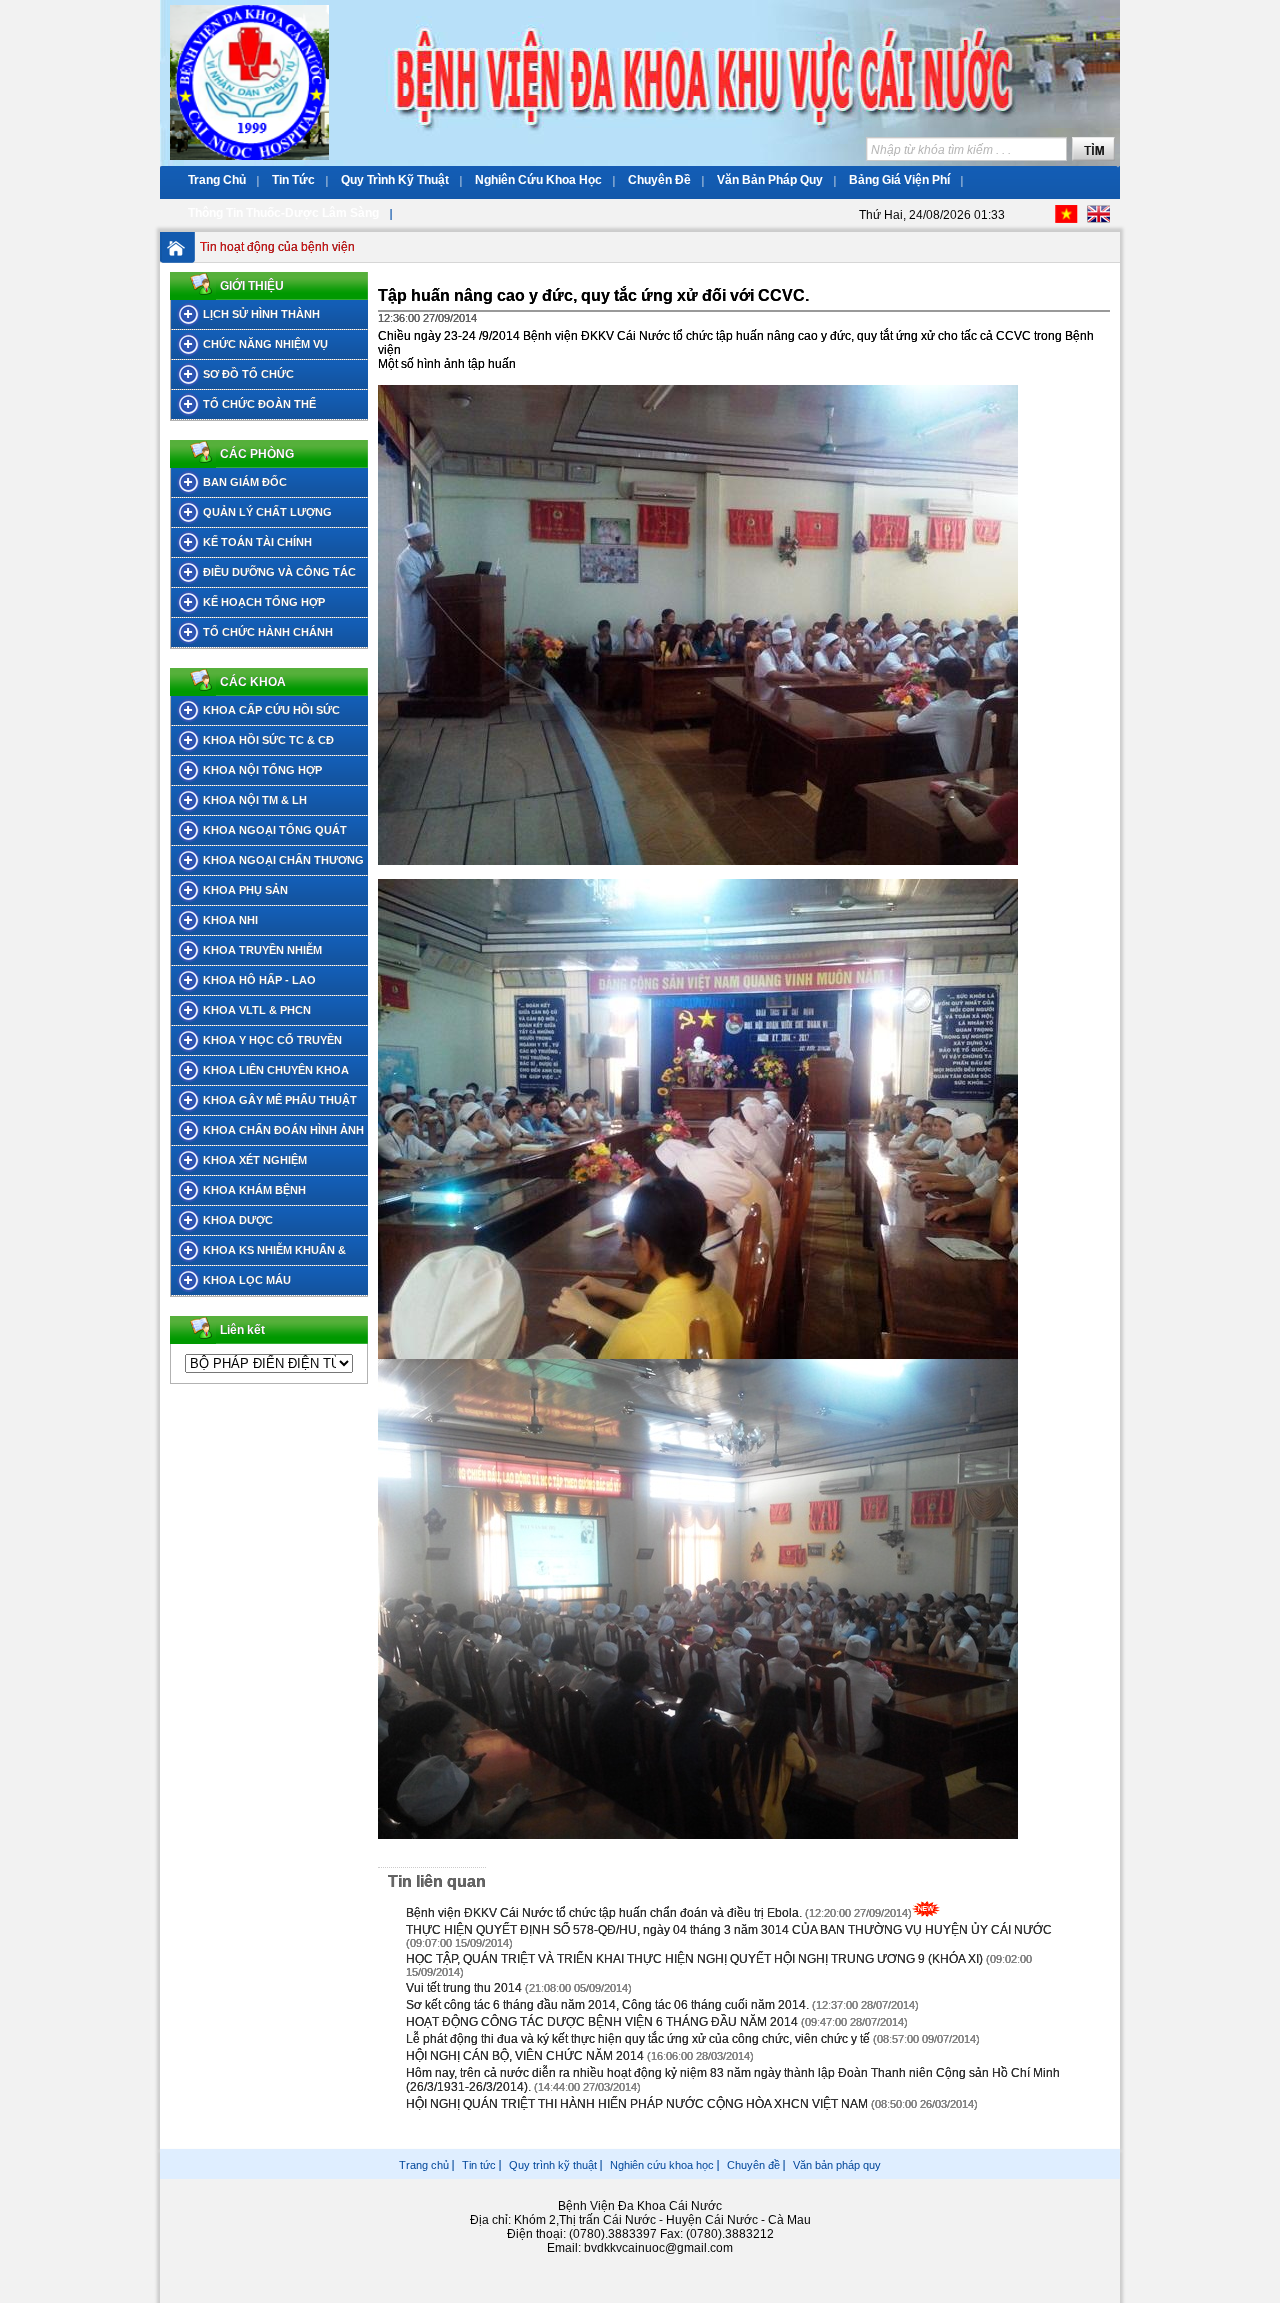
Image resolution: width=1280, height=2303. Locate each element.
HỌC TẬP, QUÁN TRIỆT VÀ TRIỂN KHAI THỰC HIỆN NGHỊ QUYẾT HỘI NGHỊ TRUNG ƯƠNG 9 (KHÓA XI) (694, 1959)
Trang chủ (424, 2165)
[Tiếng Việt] (1066, 219)
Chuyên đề (753, 2165)
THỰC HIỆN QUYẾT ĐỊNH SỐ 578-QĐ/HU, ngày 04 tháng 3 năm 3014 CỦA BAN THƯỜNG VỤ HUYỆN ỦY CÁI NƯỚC (729, 1930)
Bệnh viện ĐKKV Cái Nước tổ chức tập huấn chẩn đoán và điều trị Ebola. (604, 1913)
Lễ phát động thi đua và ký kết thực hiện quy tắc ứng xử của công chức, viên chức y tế (638, 2039)
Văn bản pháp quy (837, 2165)
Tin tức (479, 2165)
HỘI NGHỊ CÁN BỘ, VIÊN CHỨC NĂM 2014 (525, 2056)
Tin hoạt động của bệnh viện (277, 247)
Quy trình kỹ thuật (553, 2165)
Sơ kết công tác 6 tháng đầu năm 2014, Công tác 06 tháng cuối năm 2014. (607, 2005)
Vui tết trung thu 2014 (464, 1988)
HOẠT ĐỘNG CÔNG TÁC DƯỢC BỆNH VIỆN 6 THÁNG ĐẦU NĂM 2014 (602, 2022)
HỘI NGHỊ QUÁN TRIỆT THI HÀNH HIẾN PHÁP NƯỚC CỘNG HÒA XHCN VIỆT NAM (638, 2104)
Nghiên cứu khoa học (662, 2165)
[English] (1098, 219)
